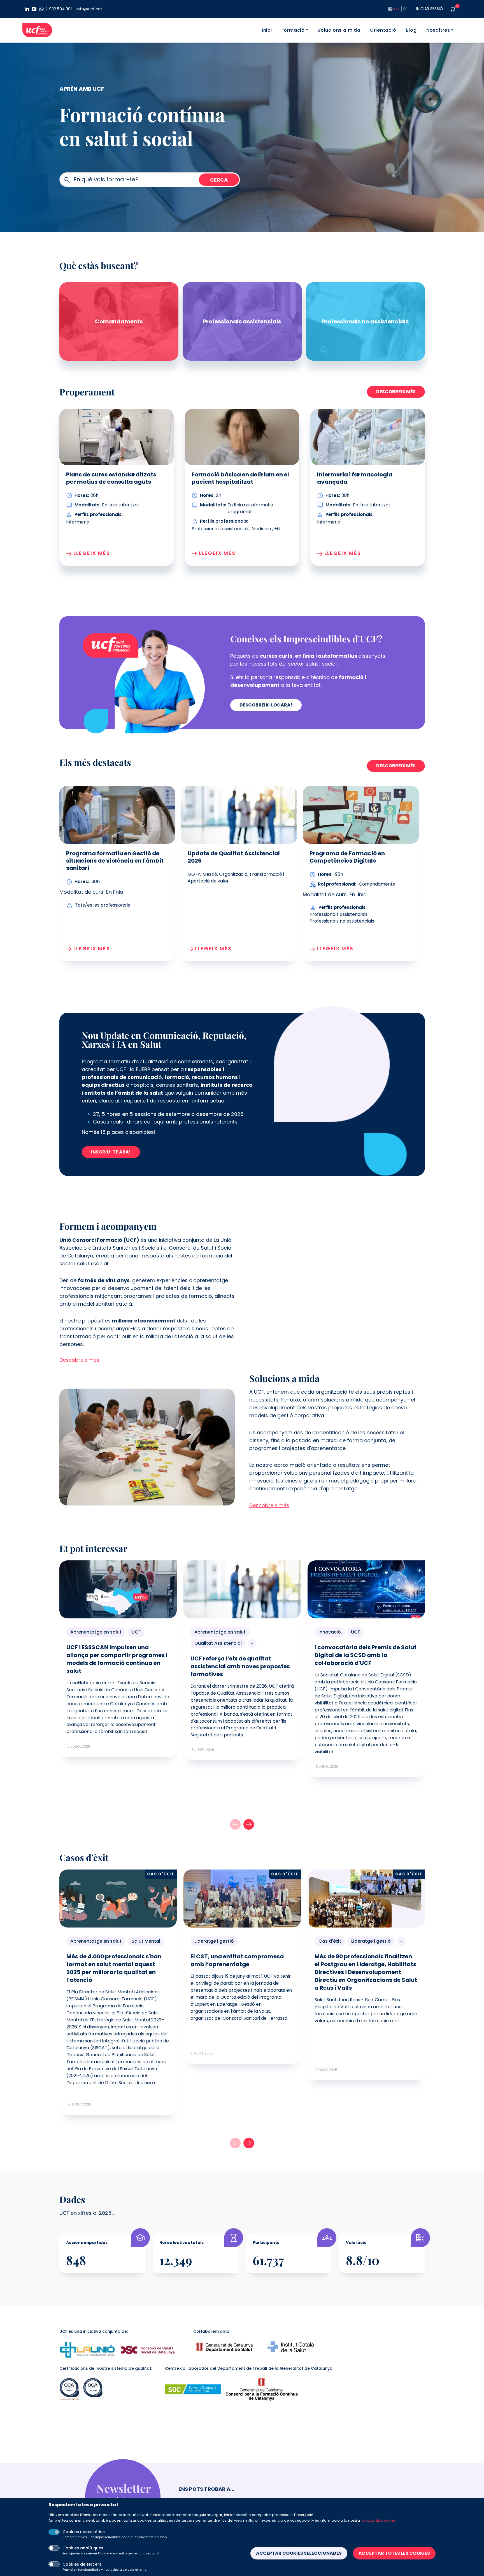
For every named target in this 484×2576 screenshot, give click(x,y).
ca (397, 9)
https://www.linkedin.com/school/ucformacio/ (27, 9)
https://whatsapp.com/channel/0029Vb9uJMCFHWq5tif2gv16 (41, 9)
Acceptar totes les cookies (394, 2553)
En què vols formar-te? (106, 179)
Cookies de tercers (82, 2564)
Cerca (219, 180)
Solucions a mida (339, 30)
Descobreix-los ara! (266, 705)
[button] (249, 1824)
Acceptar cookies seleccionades (299, 2553)
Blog (411, 30)
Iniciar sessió (430, 9)
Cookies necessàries (84, 2532)
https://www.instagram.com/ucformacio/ (34, 9)
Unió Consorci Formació (37, 30)
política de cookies (378, 2520)
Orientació (383, 30)
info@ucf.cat (89, 9)
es (405, 9)
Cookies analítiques (83, 2548)
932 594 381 (60, 9)
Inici (267, 30)
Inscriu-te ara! (111, 1152)
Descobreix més (396, 392)
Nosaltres (438, 30)
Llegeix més (92, 948)
